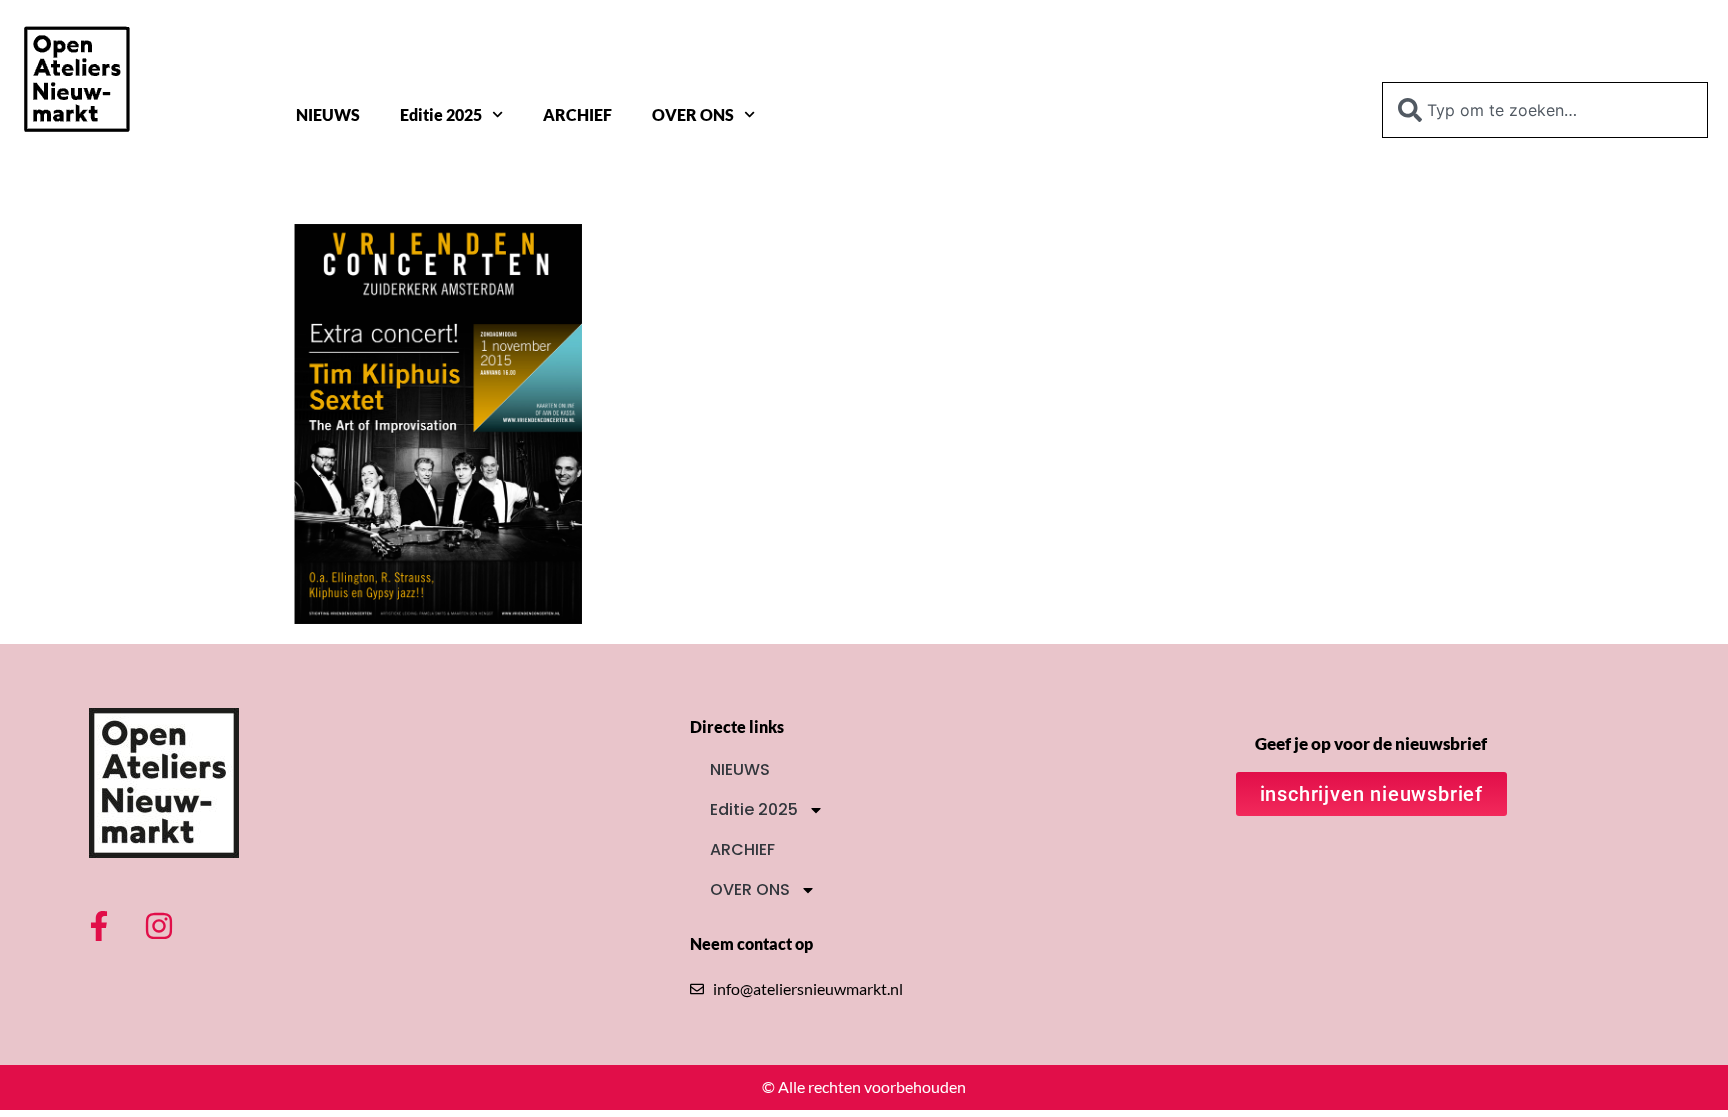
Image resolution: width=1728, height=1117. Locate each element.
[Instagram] (159, 926)
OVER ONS (693, 114)
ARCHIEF (577, 114)
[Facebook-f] (99, 926)
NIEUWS (328, 114)
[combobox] (1545, 110)
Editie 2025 (441, 114)
